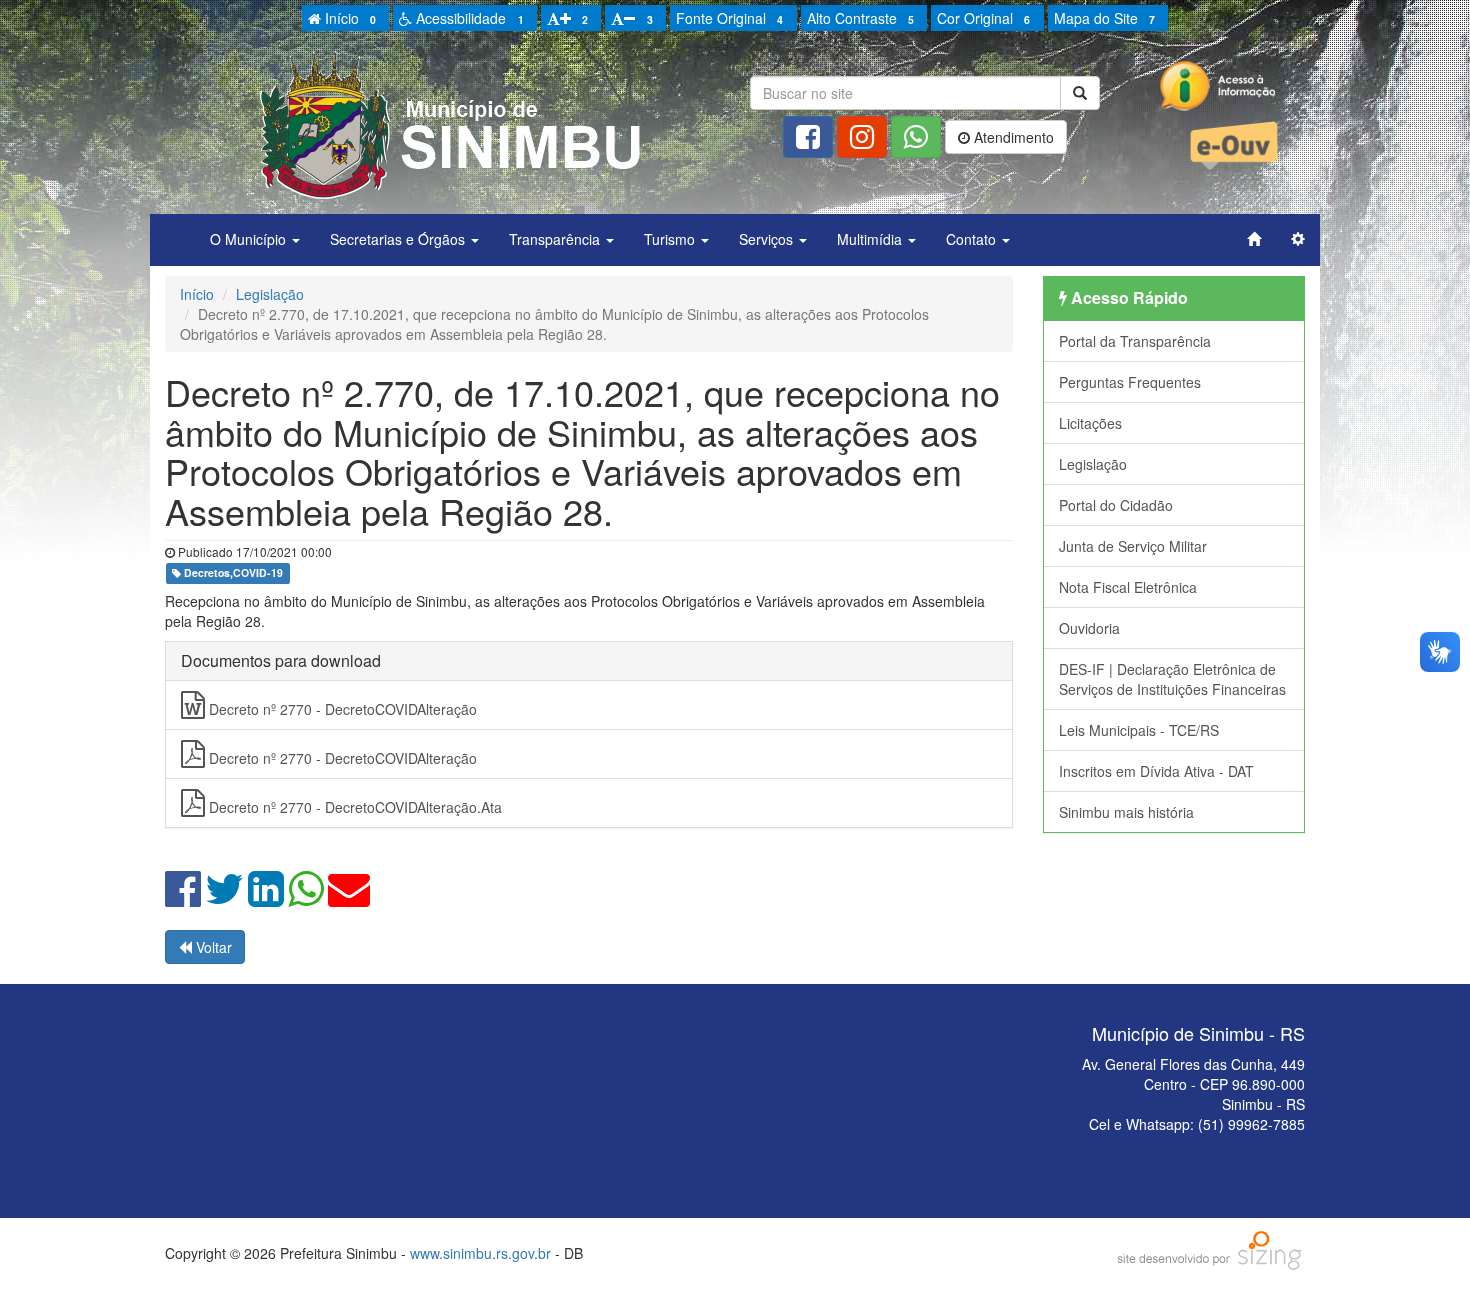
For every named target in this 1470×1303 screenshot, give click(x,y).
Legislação (270, 294)
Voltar (212, 947)
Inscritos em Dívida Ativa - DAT (1156, 771)
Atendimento (1012, 137)
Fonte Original (729, 18)
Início (348, 18)
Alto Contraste (860, 18)
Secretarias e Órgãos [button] (399, 239)
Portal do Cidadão (1116, 505)
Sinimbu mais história (1126, 812)
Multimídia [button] (871, 239)
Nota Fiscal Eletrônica (1128, 587)
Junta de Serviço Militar (1133, 546)
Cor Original (983, 18)
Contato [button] (973, 239)
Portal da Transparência (1135, 341)
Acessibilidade (467, 18)
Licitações (1090, 423)
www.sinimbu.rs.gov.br (480, 1253)
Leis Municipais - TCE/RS (1139, 730)
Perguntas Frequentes (1130, 382)
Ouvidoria (1089, 628)
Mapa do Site (1104, 18)
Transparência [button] (556, 239)
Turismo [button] (671, 239)
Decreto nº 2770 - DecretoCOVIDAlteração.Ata (353, 807)
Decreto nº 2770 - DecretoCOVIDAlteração (341, 709)
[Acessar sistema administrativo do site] (1298, 239)
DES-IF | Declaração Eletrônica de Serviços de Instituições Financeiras (1172, 679)
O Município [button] (250, 239)
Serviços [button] (768, 239)
